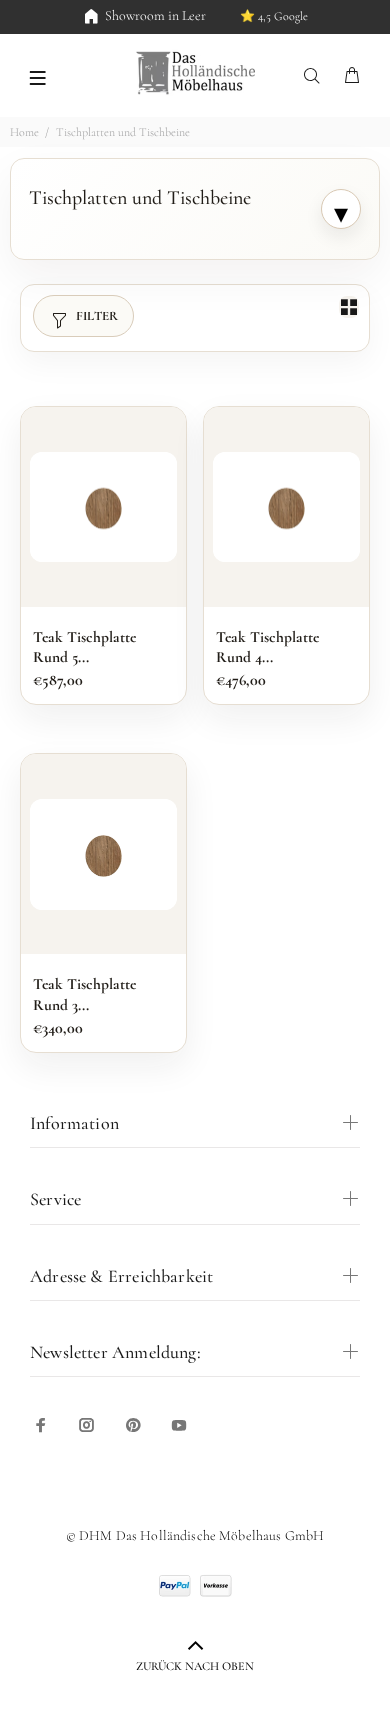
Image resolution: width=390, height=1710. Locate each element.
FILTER (97, 316)
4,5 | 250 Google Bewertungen (247, 16)
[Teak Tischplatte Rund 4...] (286, 507)
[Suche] (316, 76)
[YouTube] (179, 1425)
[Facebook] (41, 1425)
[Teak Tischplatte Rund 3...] (103, 854)
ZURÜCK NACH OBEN (195, 1666)
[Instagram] (87, 1425)
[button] (37, 76)
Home (24, 132)
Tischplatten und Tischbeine (123, 132)
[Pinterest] (133, 1425)
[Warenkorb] (352, 76)
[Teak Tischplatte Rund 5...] (103, 507)
